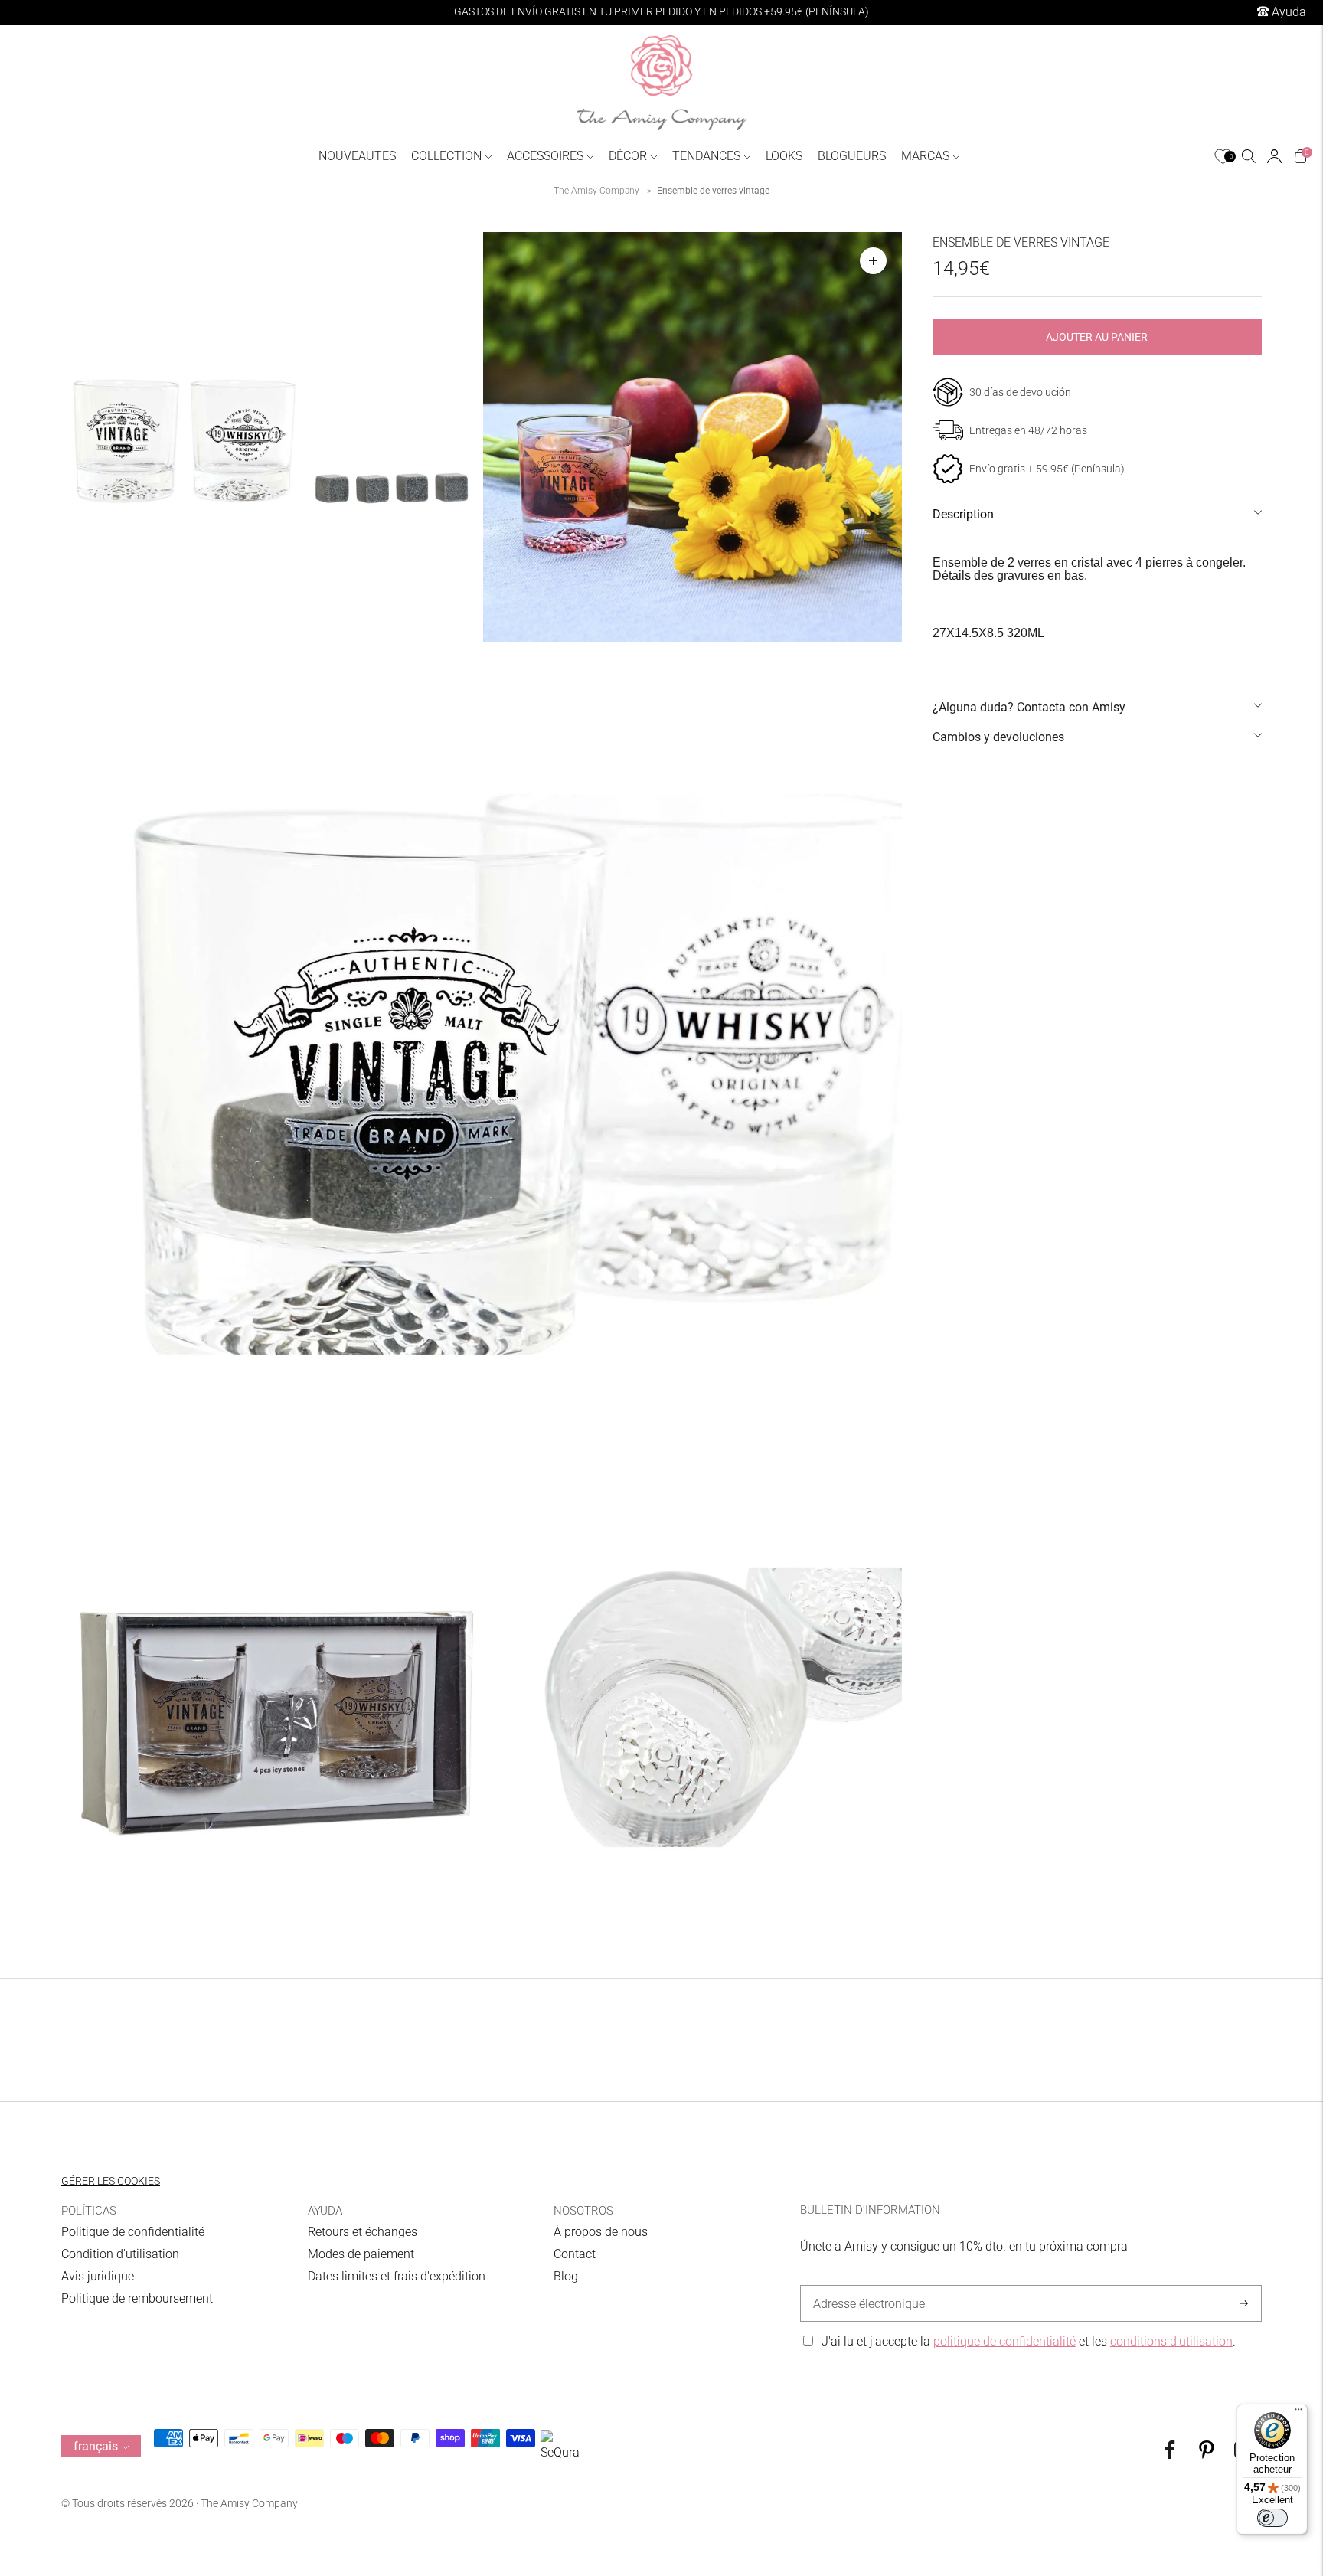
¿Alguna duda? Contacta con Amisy (1029, 707)
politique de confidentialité (1004, 2341)
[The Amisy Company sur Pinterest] (1207, 2455)
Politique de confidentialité (133, 2232)
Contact (575, 2254)
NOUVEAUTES (357, 156)
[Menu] (1298, 2413)
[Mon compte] (1274, 156)
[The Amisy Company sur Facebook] (1170, 2455)
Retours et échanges (363, 2232)
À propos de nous (601, 2232)
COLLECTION (446, 156)
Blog (566, 2276)
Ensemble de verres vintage (713, 191)
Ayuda (1287, 12)
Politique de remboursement (137, 2298)
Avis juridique (98, 2276)
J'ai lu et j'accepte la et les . (1029, 2341)
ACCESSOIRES (545, 156)
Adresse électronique (865, 2286)
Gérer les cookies (111, 2181)
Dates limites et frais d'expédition (397, 2276)
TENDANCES (706, 156)
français (96, 2446)
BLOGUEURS (852, 156)
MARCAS (925, 156)
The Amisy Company (596, 191)
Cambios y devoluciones (998, 737)
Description (963, 514)
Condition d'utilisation (120, 2254)
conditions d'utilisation (1171, 2341)
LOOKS (784, 156)
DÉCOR (628, 156)
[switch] (1272, 2518)
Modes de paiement (361, 2254)
